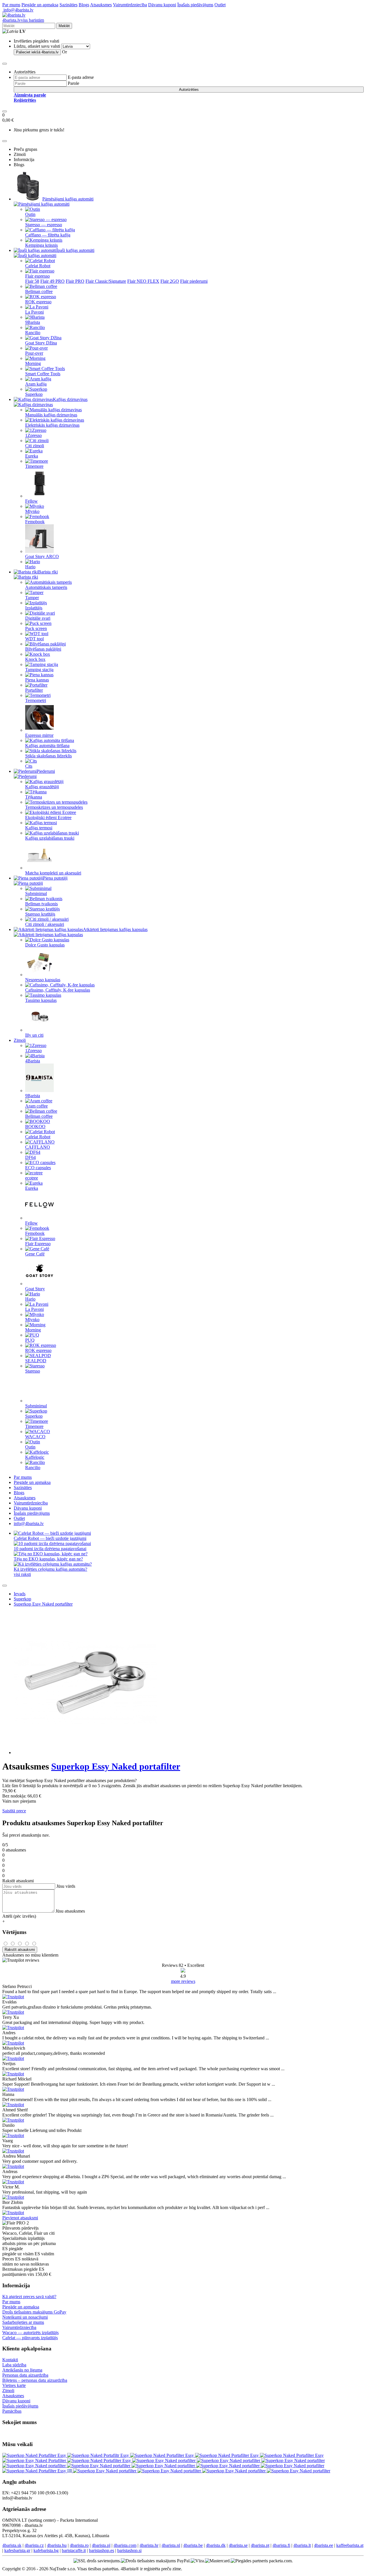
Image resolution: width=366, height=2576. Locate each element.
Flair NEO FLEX (143, 281)
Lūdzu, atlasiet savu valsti (37, 46)
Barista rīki (48, 572)
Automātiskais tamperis (46, 587)
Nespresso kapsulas (43, 980)
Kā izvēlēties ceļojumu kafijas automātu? (50, 1569)
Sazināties (68, 5)
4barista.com (125, 2545)
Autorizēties (189, 90)
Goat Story (35, 1289)
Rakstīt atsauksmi (20, 1950)
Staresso (33, 1371)
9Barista (33, 322)
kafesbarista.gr (17, 2550)
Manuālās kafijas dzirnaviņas (51, 415)
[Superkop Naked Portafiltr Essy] (99, 2455)
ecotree (32, 1178)
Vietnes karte (14, 2385)
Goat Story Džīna (41, 343)
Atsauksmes (101, 5)
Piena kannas (37, 680)
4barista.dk (216, 2545)
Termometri (36, 700)
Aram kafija (36, 384)
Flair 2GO (170, 281)
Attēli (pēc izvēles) (19, 1916)
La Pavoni (34, 312)
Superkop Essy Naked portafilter (43, 1604)
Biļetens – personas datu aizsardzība (35, 2380)
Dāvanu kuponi (162, 5)
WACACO (35, 1437)
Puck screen (36, 628)
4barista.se (238, 2545)
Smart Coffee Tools (43, 374)
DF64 (30, 1157)
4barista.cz (34, 2545)
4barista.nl (171, 2545)
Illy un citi (34, 1035)
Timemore (34, 466)
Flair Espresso (38, 1244)
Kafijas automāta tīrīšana (47, 746)
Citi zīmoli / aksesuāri (45, 924)
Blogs (84, 5)
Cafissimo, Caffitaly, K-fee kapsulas (58, 990)
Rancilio (33, 333)
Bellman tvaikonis (41, 904)
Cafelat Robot (38, 266)
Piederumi (46, 771)
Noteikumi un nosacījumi (25, 2317)
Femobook (35, 522)
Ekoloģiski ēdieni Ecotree (48, 817)
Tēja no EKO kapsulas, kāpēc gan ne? (48, 1559)
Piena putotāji (55, 878)
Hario (30, 567)
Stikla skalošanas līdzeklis (48, 756)
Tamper (32, 598)
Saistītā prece (14, 1811)
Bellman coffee (39, 291)
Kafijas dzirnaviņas (70, 399)
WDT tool (34, 639)
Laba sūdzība (14, 2365)
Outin (30, 214)
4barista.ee (324, 2545)
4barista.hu (57, 2545)
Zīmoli (20, 1040)
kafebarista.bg (46, 2550)
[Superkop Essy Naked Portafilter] (35, 2460)
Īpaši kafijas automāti (75, 250)
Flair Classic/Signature (106, 281)
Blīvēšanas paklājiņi (43, 649)
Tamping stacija (39, 670)
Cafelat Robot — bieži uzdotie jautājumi (50, 1538)
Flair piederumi (194, 281)
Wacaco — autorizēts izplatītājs (30, 2333)
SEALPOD (36, 1361)
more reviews (183, 1981)
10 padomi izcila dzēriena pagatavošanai (50, 1549)
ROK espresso (38, 302)
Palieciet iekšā (37, 52)
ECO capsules (38, 1168)
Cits (29, 766)
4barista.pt (260, 2545)
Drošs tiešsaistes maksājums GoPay (34, 2312)
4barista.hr (149, 2545)
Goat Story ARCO (42, 556)
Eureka (32, 456)
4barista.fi (281, 2545)
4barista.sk (12, 2545)
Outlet (220, 5)
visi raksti (22, 1574)
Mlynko (32, 511)
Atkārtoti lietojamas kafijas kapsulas (115, 929)
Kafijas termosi (39, 828)
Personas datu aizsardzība (25, 2375)
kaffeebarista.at (350, 2545)
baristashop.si (129, 2550)
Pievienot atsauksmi (20, 2218)
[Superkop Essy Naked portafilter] (164, 2460)
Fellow (31, 501)
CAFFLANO (38, 1147)
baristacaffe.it (74, 2550)
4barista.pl (101, 2545)
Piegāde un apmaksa (40, 5)
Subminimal (36, 893)
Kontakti (10, 2360)
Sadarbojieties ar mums (23, 2322)
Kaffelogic (35, 1457)
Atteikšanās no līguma (22, 2370)
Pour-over (34, 353)
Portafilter (34, 690)
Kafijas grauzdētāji (42, 787)
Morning (33, 363)
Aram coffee (36, 1106)
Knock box (35, 659)
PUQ (30, 1340)
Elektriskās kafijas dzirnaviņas (52, 425)
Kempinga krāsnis (41, 245)
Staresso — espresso (44, 225)
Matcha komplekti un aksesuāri (53, 873)
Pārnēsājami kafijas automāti (68, 199)
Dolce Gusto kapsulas (45, 945)
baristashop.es (102, 2550)
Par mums (11, 5)
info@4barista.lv (18, 10)
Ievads (20, 1594)
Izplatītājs (34, 608)
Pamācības (12, 2411)
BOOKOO (35, 1127)
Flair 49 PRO (52, 281)
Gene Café (35, 1254)
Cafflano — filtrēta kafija (48, 235)
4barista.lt (302, 2545)
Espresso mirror (39, 735)
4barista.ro (79, 2545)
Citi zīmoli (35, 446)
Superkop (34, 394)
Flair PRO (75, 281)
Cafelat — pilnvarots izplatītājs (30, 2338)
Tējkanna (34, 797)
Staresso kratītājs (40, 914)
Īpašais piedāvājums (195, 5)
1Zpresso (33, 435)
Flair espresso (37, 276)
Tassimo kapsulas (41, 1000)
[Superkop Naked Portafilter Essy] (35, 2455)
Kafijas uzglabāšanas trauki (50, 838)
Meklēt (64, 26)
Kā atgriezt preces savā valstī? (29, 2297)
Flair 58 (32, 281)
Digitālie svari (38, 618)
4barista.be (193, 2545)
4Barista (33, 1061)
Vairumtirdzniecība (130, 5)
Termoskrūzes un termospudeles (54, 807)
